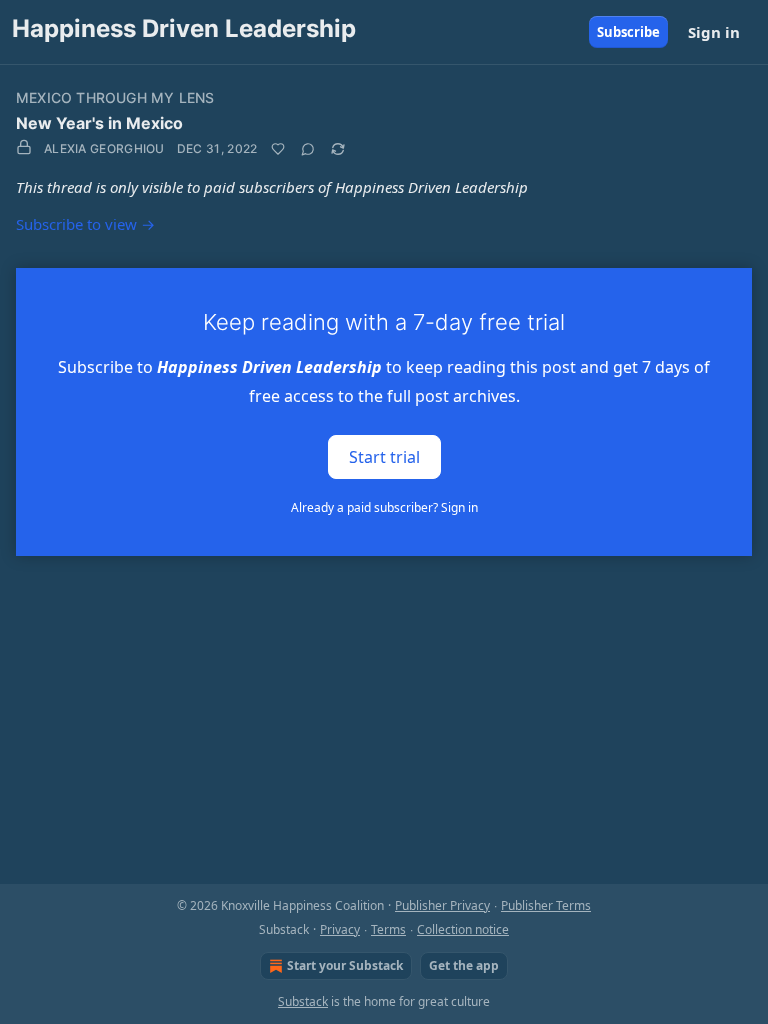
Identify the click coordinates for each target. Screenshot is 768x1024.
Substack (303, 1001)
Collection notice (463, 929)
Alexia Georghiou (104, 148)
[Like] (278, 149)
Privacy (340, 929)
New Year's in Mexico (99, 123)
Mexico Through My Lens (115, 97)
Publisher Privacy (442, 905)
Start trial (384, 456)
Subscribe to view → (85, 224)
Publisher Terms (546, 905)
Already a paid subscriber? (384, 507)
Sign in (714, 32)
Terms (388, 929)
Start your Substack (345, 965)
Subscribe (628, 32)
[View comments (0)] (308, 149)
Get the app (464, 965)
